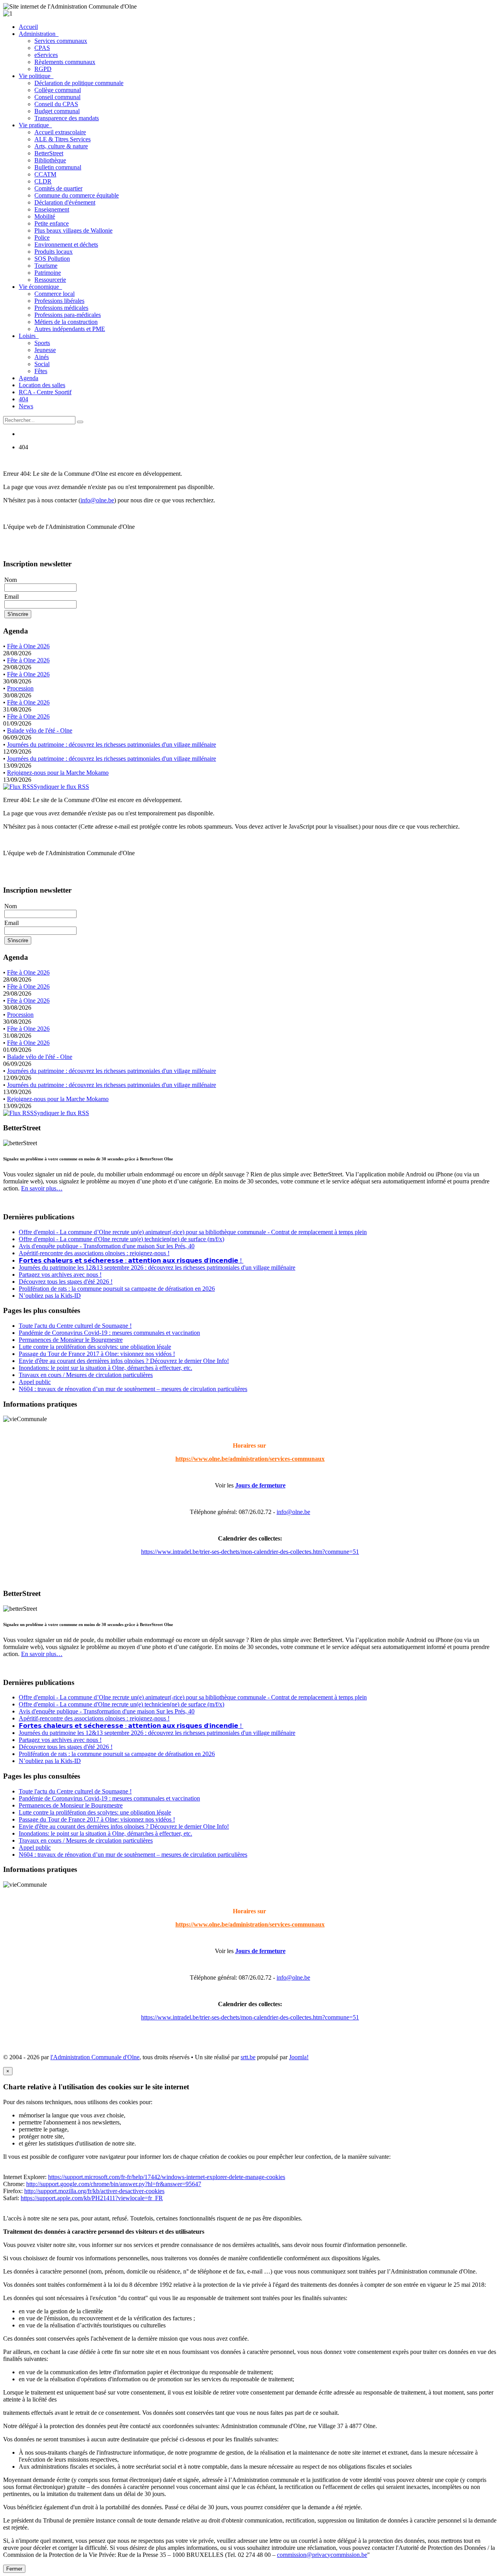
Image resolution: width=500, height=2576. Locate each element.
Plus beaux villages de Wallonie (73, 230)
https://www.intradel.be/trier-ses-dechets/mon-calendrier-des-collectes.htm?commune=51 (250, 1552)
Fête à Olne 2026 (28, 646)
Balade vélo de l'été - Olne (40, 730)
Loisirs (29, 336)
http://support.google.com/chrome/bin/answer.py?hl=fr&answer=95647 (114, 2184)
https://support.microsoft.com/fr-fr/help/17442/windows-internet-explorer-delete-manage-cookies (167, 2177)
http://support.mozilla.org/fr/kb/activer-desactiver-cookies (94, 2191)
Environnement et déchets (66, 245)
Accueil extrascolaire (60, 132)
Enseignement (52, 209)
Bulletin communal (58, 167)
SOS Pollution (52, 259)
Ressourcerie (50, 280)
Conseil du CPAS (56, 104)
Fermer (14, 2569)
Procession (20, 688)
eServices (46, 55)
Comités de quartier (58, 188)
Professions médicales (61, 308)
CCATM (45, 174)
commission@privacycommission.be (322, 2555)
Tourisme (46, 266)
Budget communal (57, 111)
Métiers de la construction (66, 322)
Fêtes (41, 371)
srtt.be (248, 2057)
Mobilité (45, 216)
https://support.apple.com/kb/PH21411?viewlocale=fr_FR (92, 2198)
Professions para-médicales (68, 315)
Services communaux (61, 41)
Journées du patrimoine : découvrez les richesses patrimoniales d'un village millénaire (112, 745)
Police (42, 237)
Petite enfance (52, 223)
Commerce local (54, 294)
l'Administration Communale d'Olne (95, 2057)
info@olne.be (97, 500)
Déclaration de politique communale (79, 83)
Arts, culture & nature (61, 146)
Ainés (42, 357)
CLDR (43, 181)
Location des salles (42, 385)
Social (42, 364)
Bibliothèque (50, 160)
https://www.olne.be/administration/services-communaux (250, 1459)
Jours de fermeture (260, 1485)
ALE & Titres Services (62, 139)
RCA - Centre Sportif (45, 392)
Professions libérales (59, 301)
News (26, 406)
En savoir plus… (42, 1188)
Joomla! (299, 2057)
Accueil (28, 27)
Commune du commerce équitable (77, 195)
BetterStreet (49, 153)
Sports (42, 343)
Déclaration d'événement (65, 202)
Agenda (29, 378)
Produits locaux (54, 252)
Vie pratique (35, 125)
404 (23, 399)
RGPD (43, 69)
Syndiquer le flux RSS (61, 787)
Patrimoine (48, 273)
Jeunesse (45, 350)
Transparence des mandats (67, 118)
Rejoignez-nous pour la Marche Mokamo (58, 773)
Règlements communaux (65, 62)
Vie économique (40, 287)
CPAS (42, 48)
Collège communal (58, 90)
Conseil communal (57, 97)
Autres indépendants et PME (70, 329)
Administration (39, 34)
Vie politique (36, 76)
